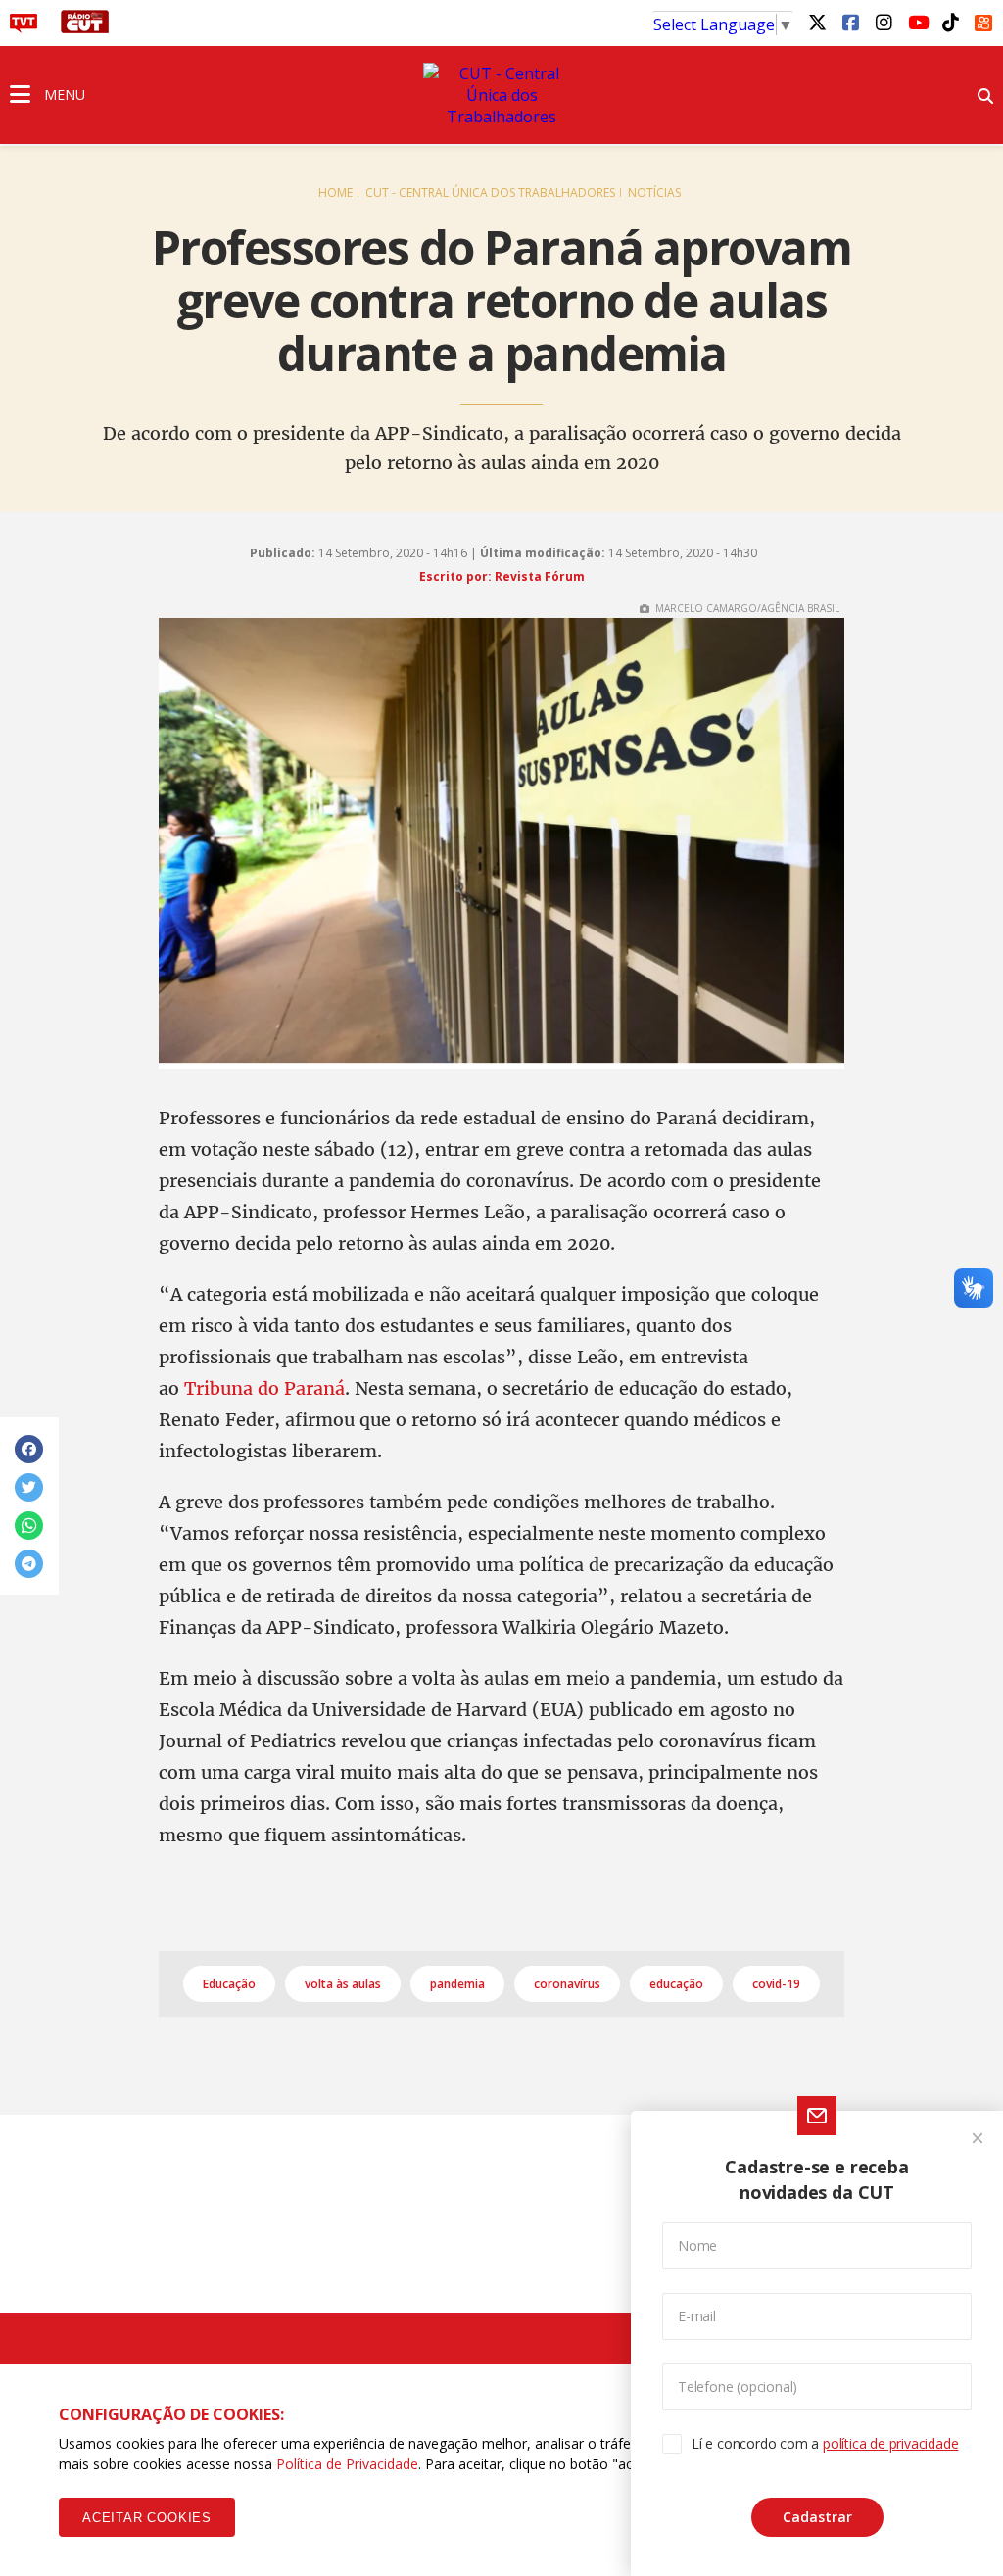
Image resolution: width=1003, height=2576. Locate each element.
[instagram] (884, 22)
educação (676, 1984)
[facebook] (850, 22)
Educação (229, 1984)
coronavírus (567, 1984)
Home (335, 192)
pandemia (457, 1984)
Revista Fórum (540, 576)
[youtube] (917, 22)
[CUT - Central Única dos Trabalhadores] (501, 95)
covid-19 (776, 1984)
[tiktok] (950, 22)
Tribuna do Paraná (264, 1388)
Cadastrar (817, 2517)
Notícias (654, 192)
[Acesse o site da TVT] (24, 27)
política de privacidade (890, 2443)
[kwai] (983, 20)
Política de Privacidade (347, 2464)
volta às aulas (343, 1984)
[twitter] (817, 22)
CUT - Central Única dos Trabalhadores (490, 192)
